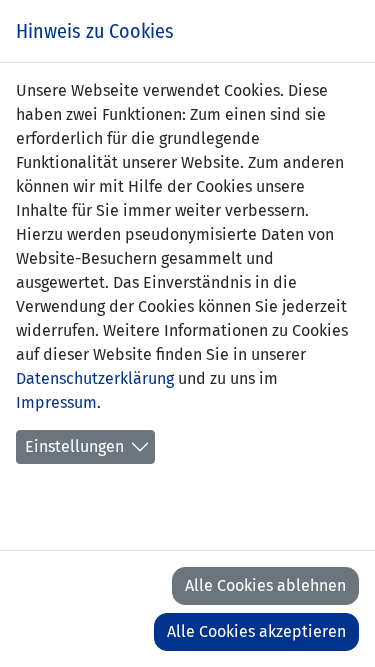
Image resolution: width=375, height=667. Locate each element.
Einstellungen (74, 446)
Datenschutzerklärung (95, 378)
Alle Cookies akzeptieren (256, 631)
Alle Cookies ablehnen (265, 585)
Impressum (56, 402)
